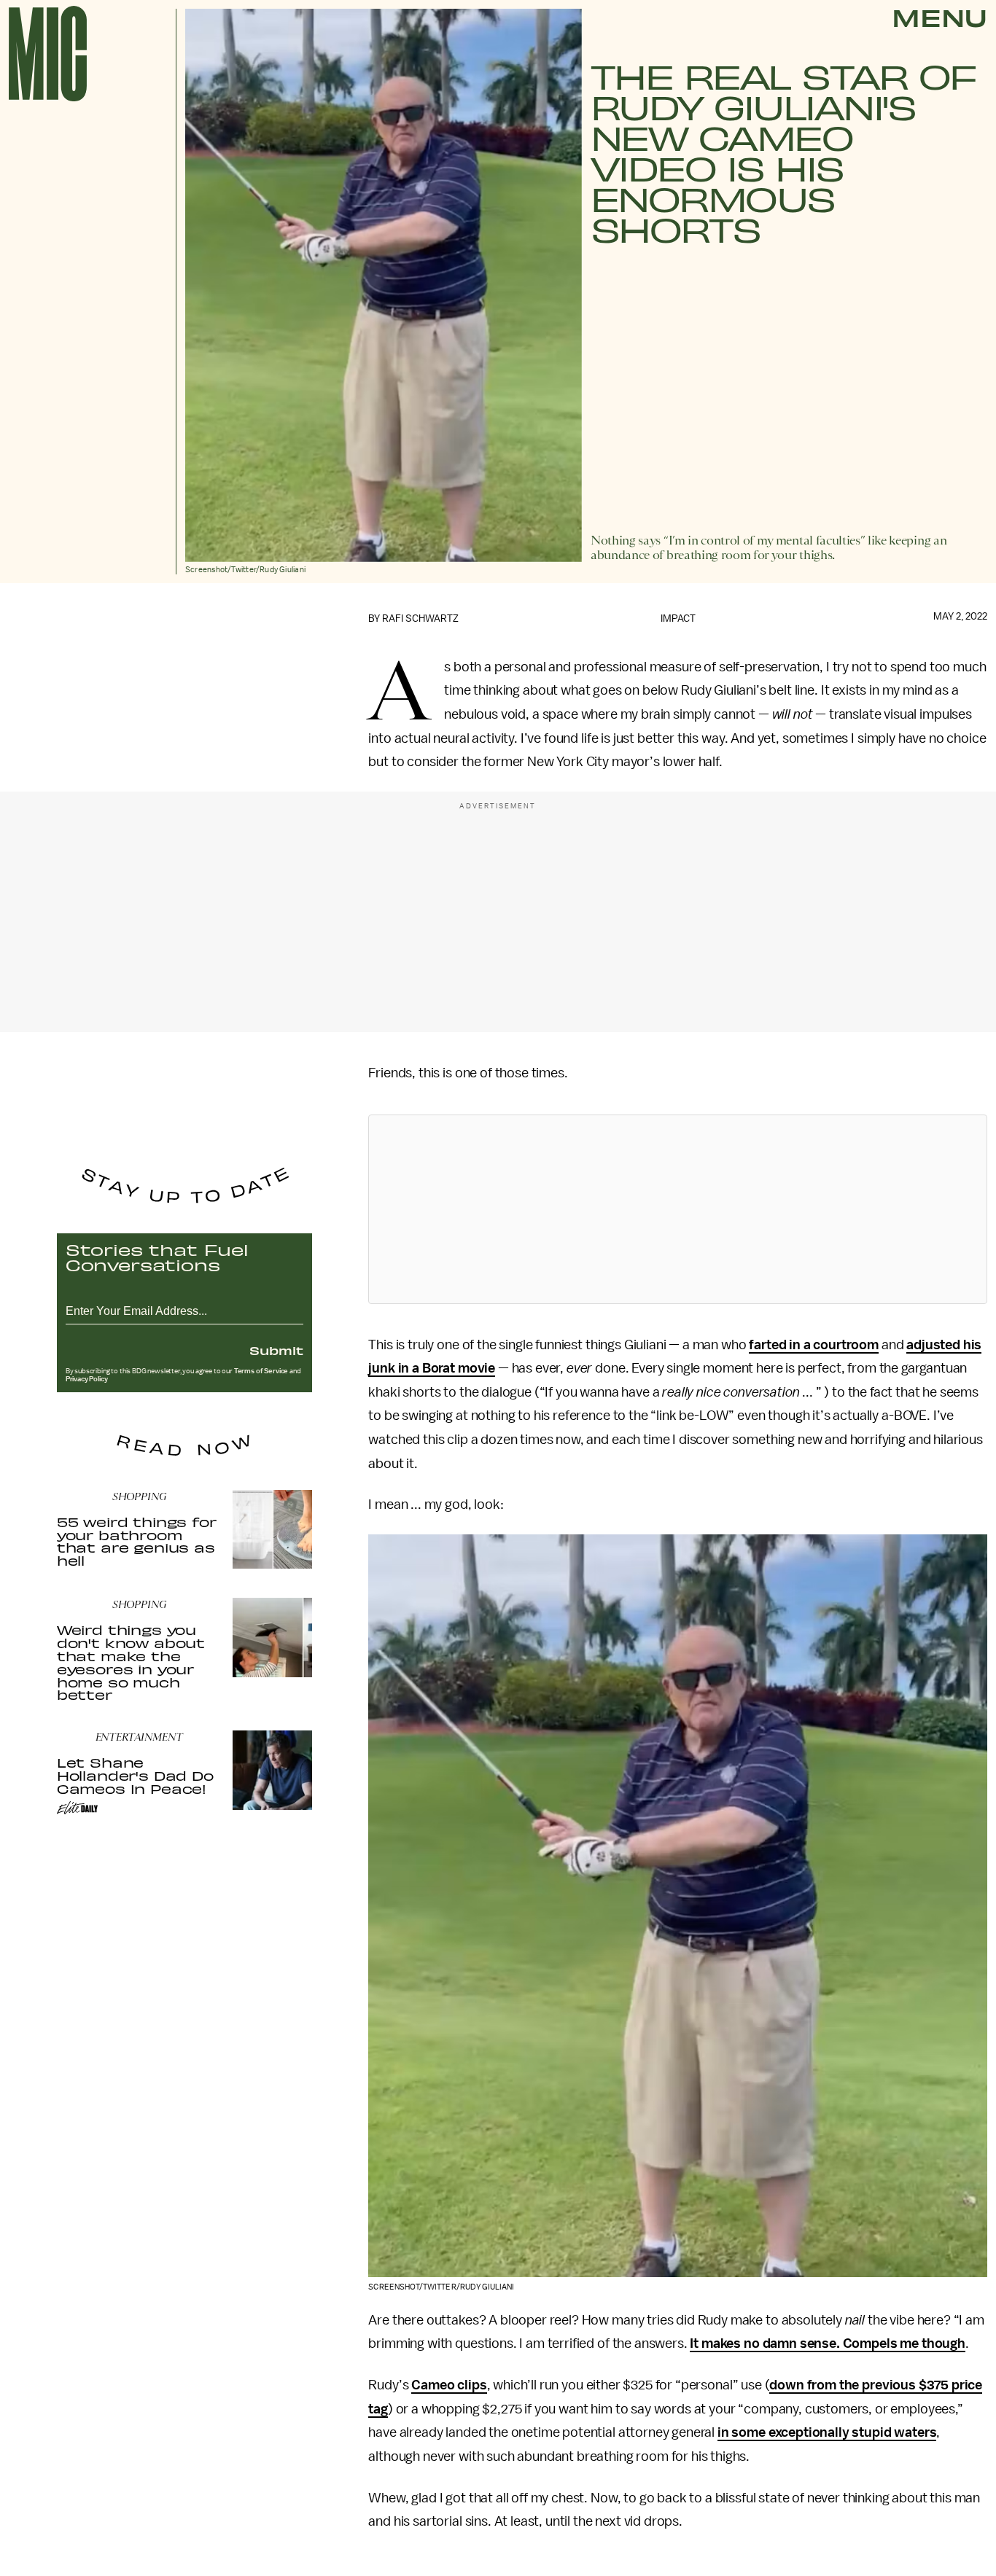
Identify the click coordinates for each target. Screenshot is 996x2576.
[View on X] (678, 1209)
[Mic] (48, 54)
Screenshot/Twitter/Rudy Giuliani (441, 2287)
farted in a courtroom (814, 1345)
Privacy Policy (87, 1379)
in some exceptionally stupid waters (827, 2432)
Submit (276, 1350)
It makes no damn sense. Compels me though (827, 2343)
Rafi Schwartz (420, 618)
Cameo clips (449, 2385)
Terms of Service (261, 1371)
